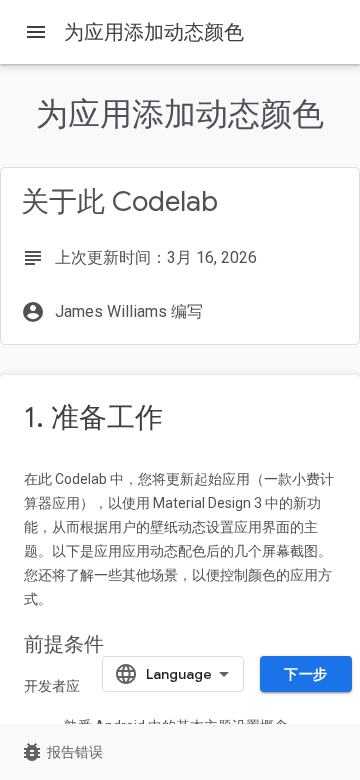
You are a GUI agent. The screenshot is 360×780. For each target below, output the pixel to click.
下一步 (306, 674)
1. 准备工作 (93, 417)
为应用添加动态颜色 (154, 32)
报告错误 (61, 752)
